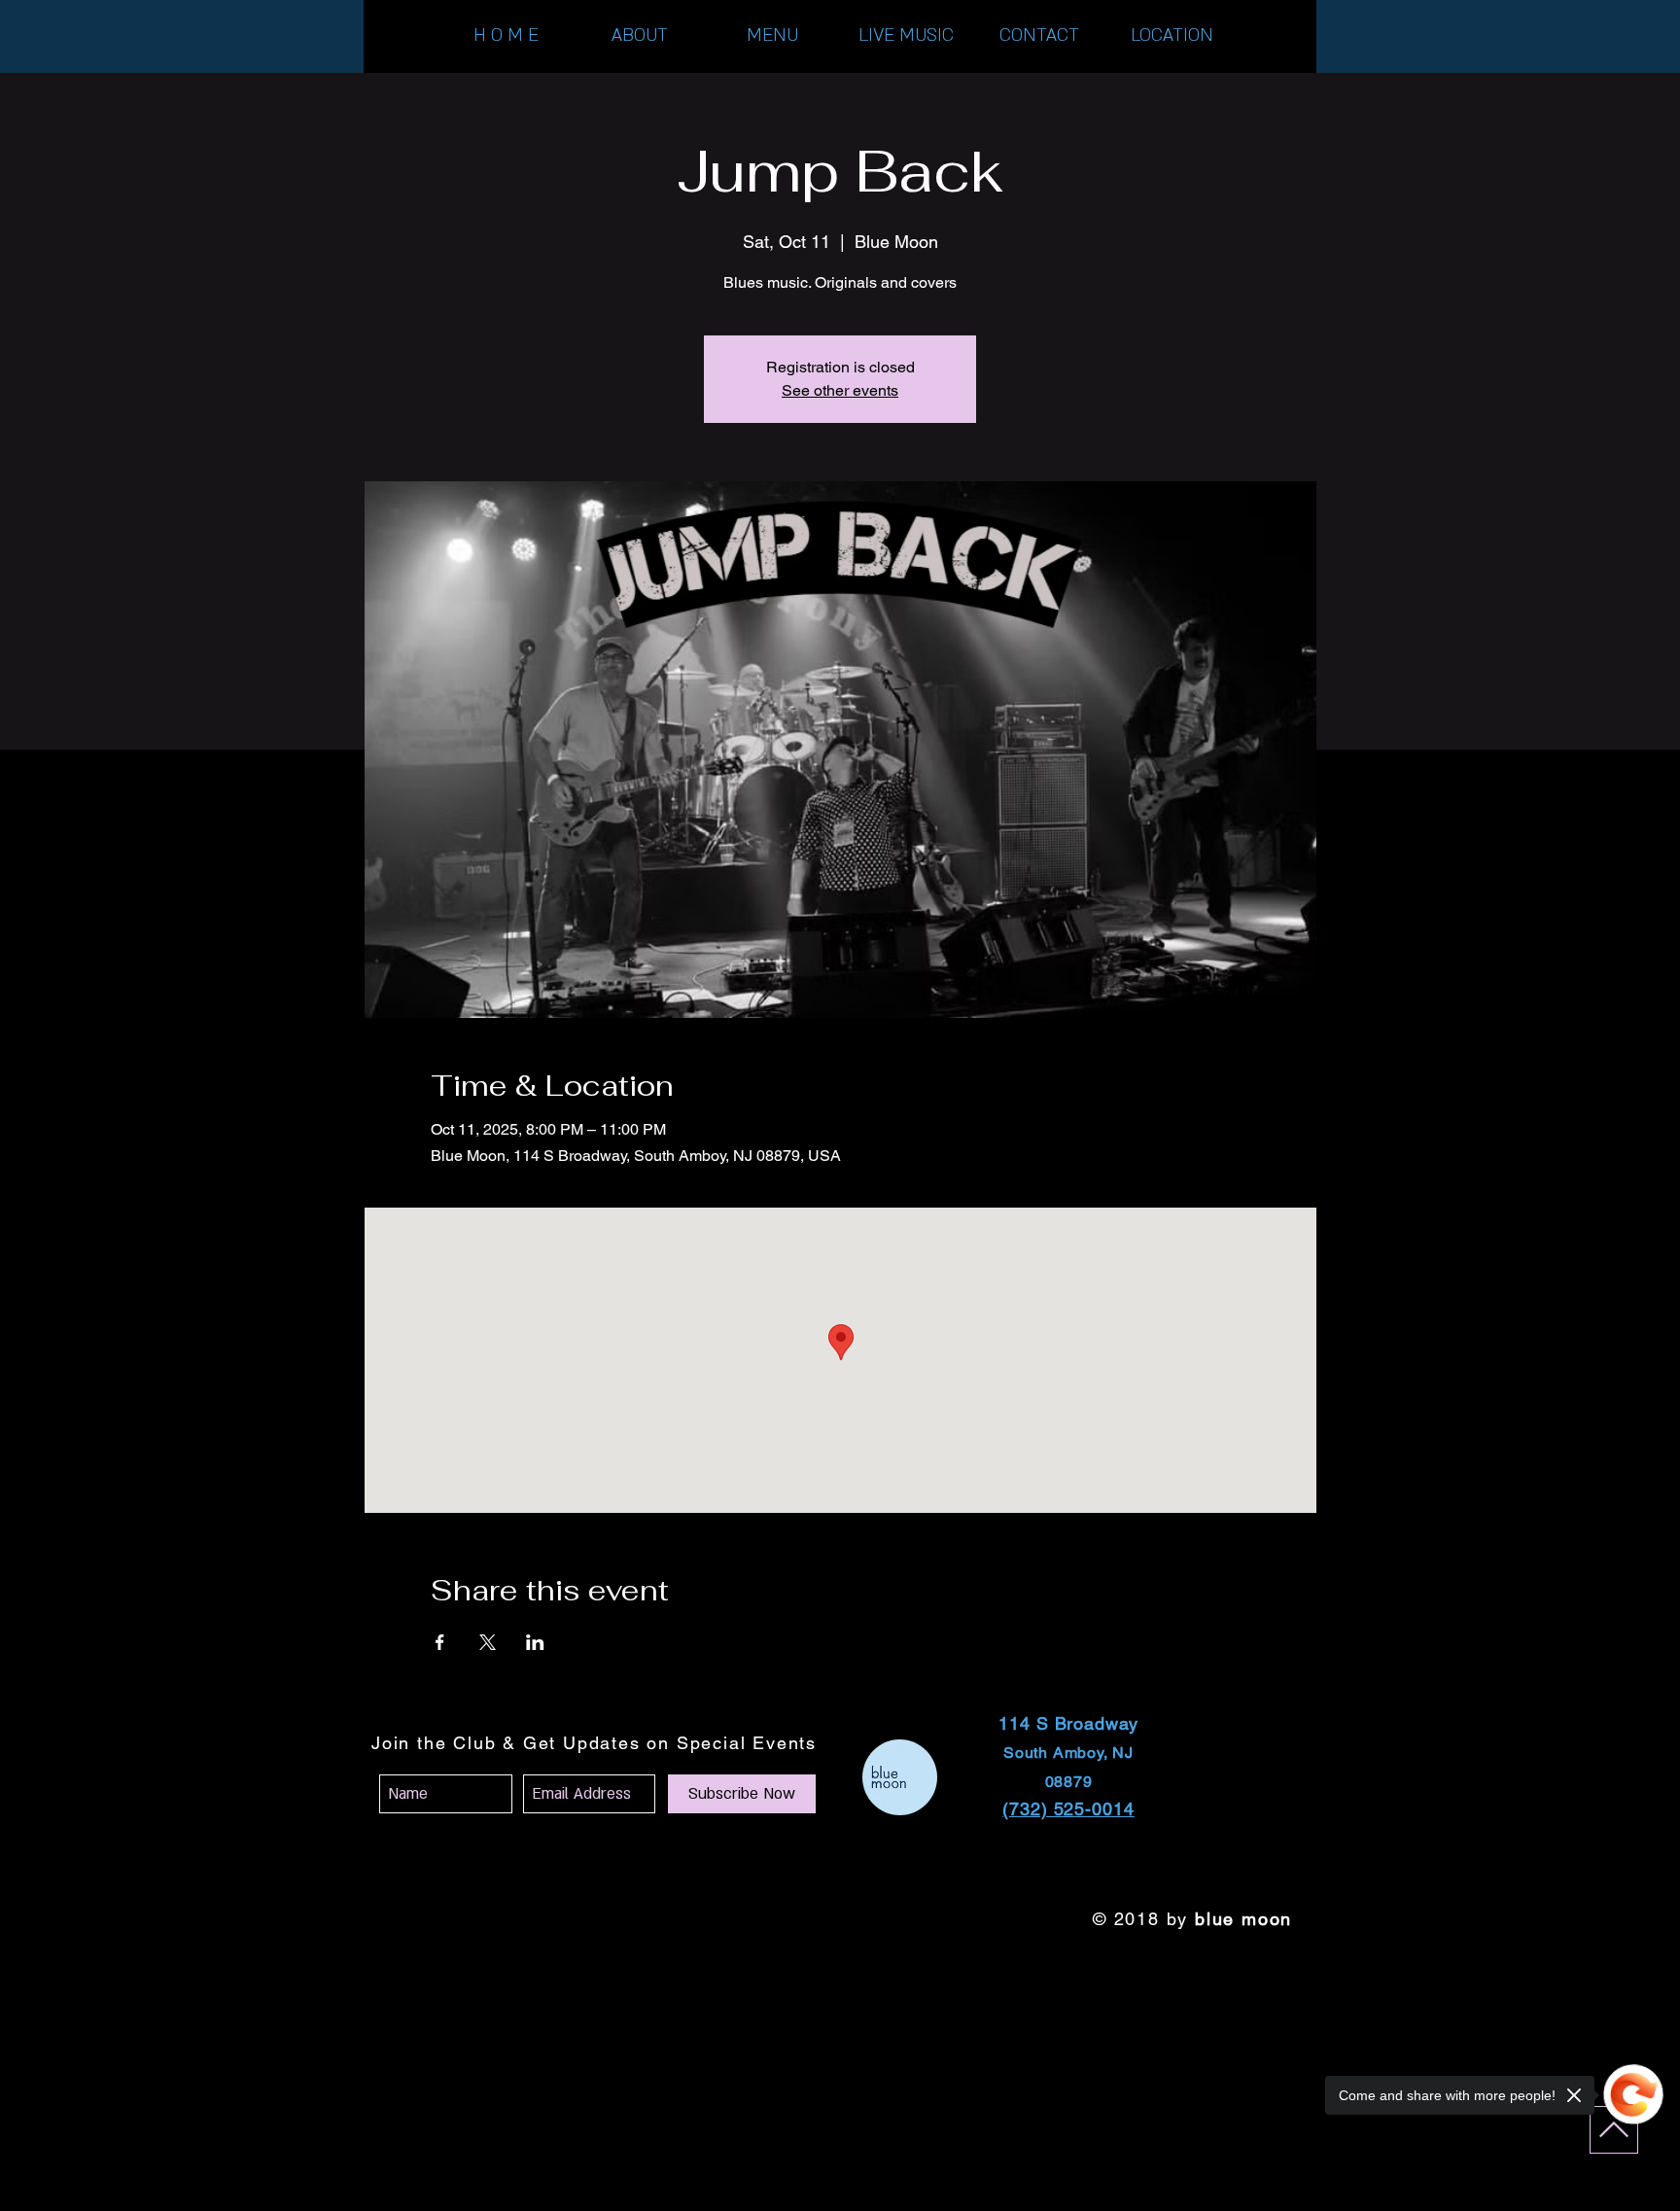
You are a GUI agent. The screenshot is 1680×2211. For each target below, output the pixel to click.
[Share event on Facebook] (440, 1642)
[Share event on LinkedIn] (535, 1642)
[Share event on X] (488, 1642)
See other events (840, 390)
